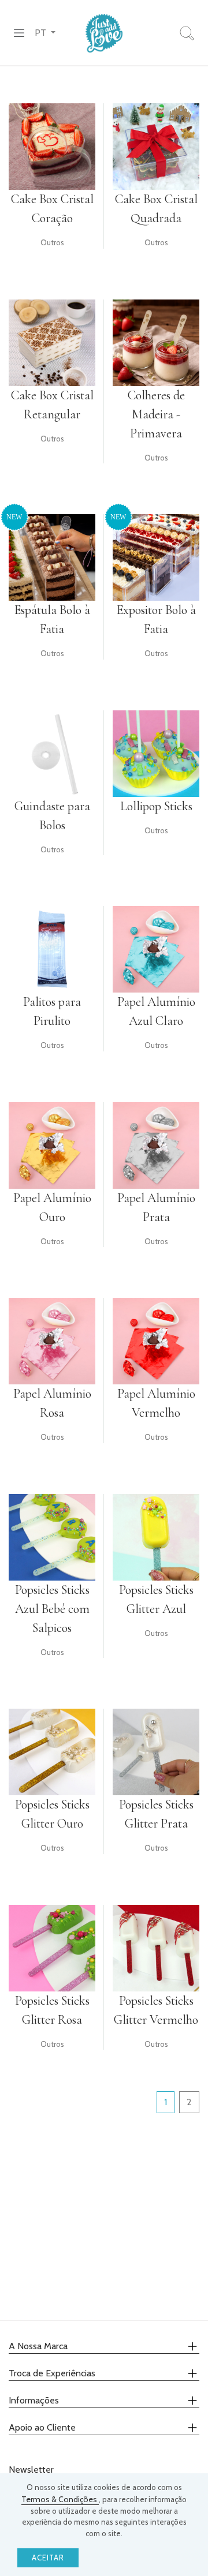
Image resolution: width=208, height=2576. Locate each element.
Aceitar (48, 2558)
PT (42, 33)
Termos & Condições (60, 2499)
